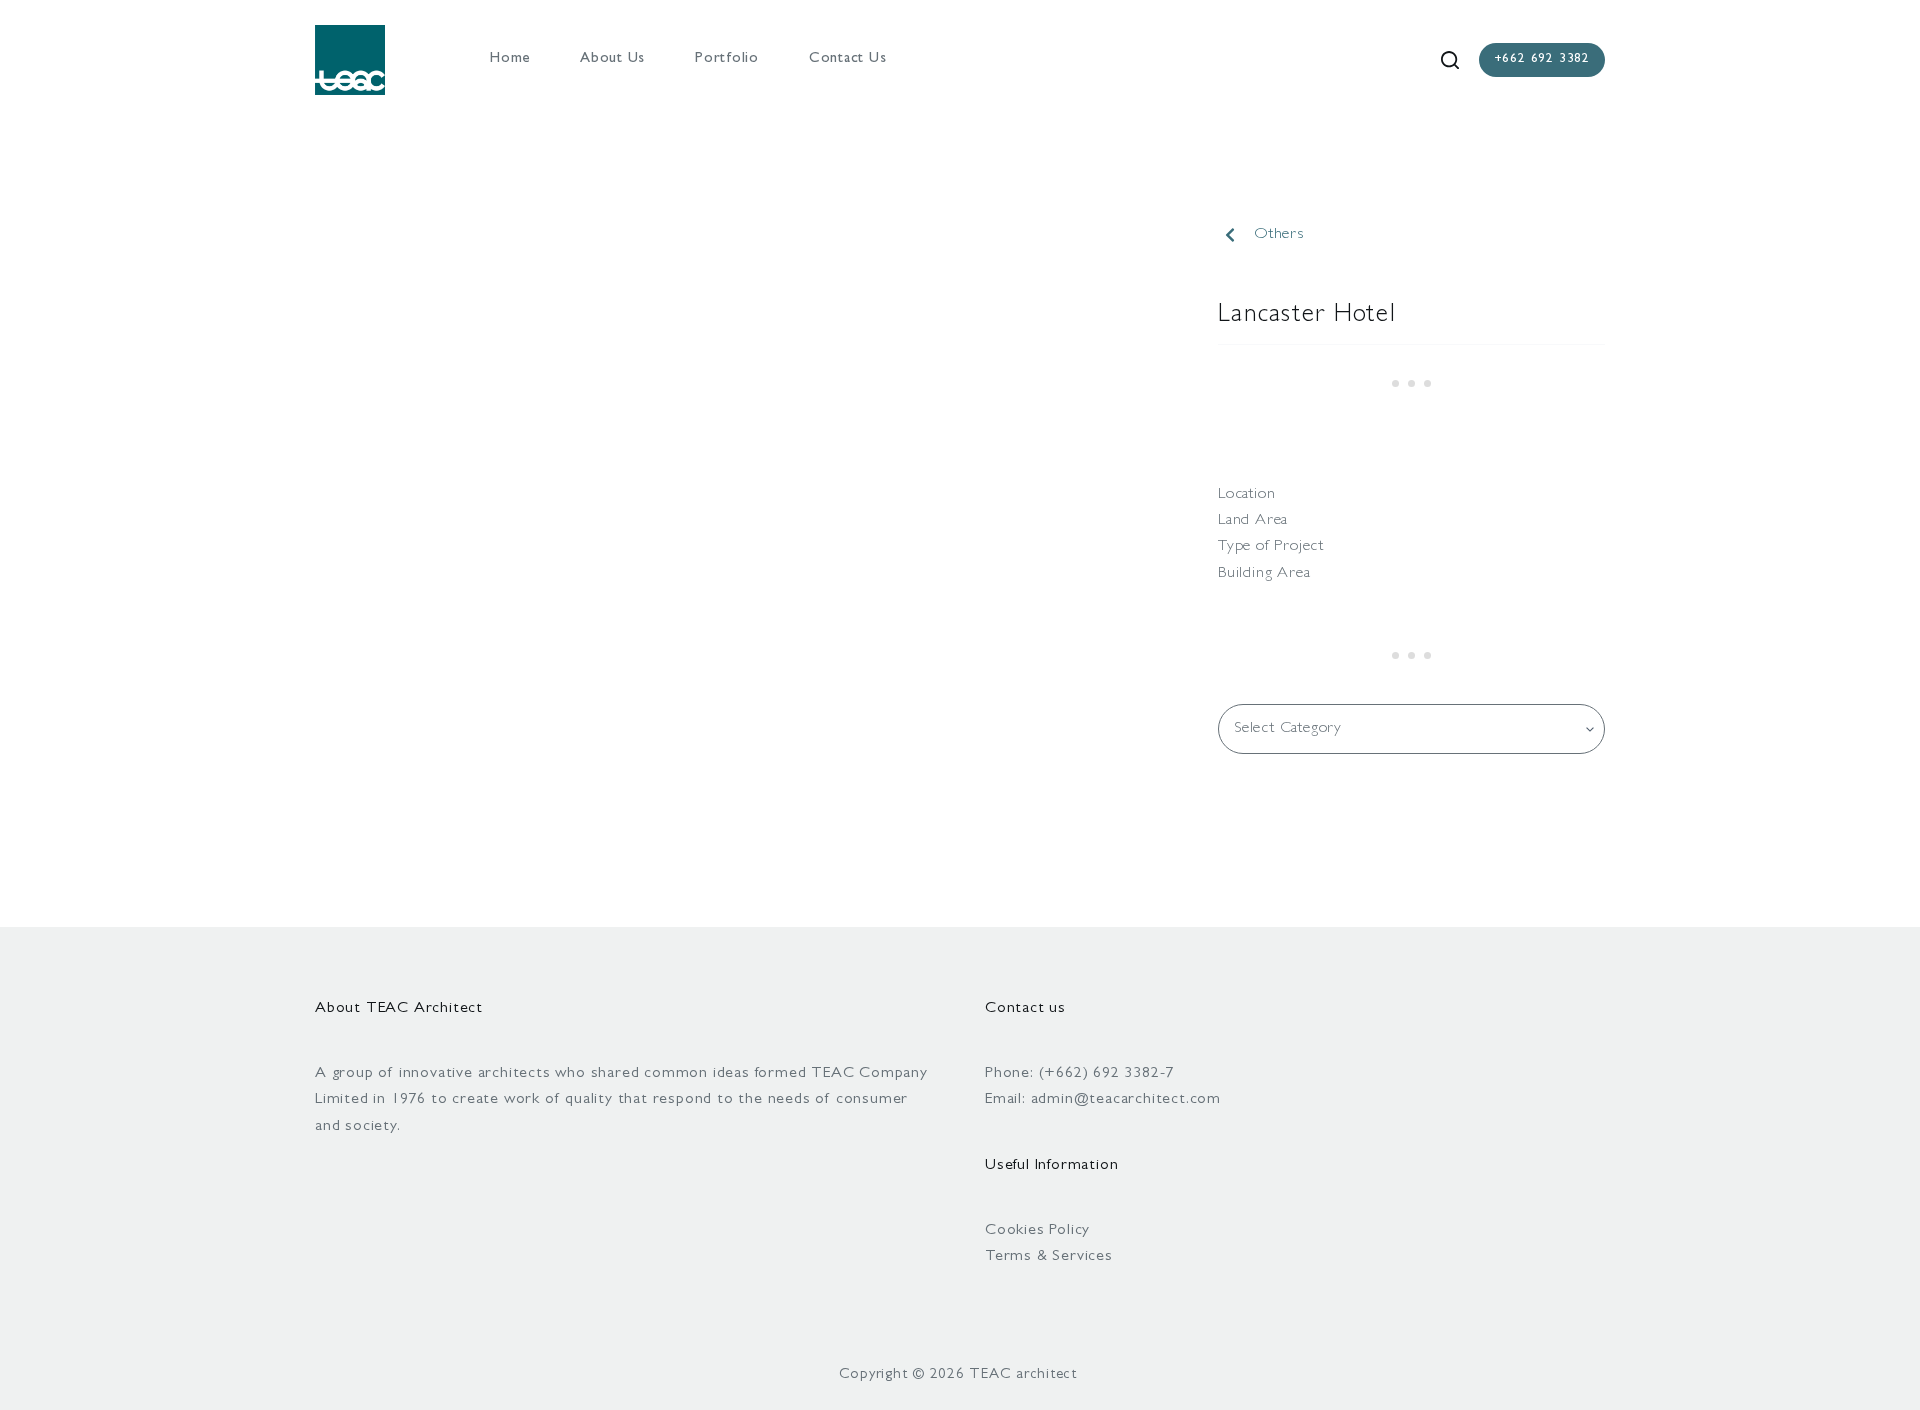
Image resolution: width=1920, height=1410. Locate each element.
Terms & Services (1049, 1257)
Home (510, 59)
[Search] (1450, 60)
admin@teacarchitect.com (1126, 1100)
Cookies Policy (1037, 1231)
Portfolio (727, 59)
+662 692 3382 (1542, 59)
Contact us (848, 59)
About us (612, 59)
